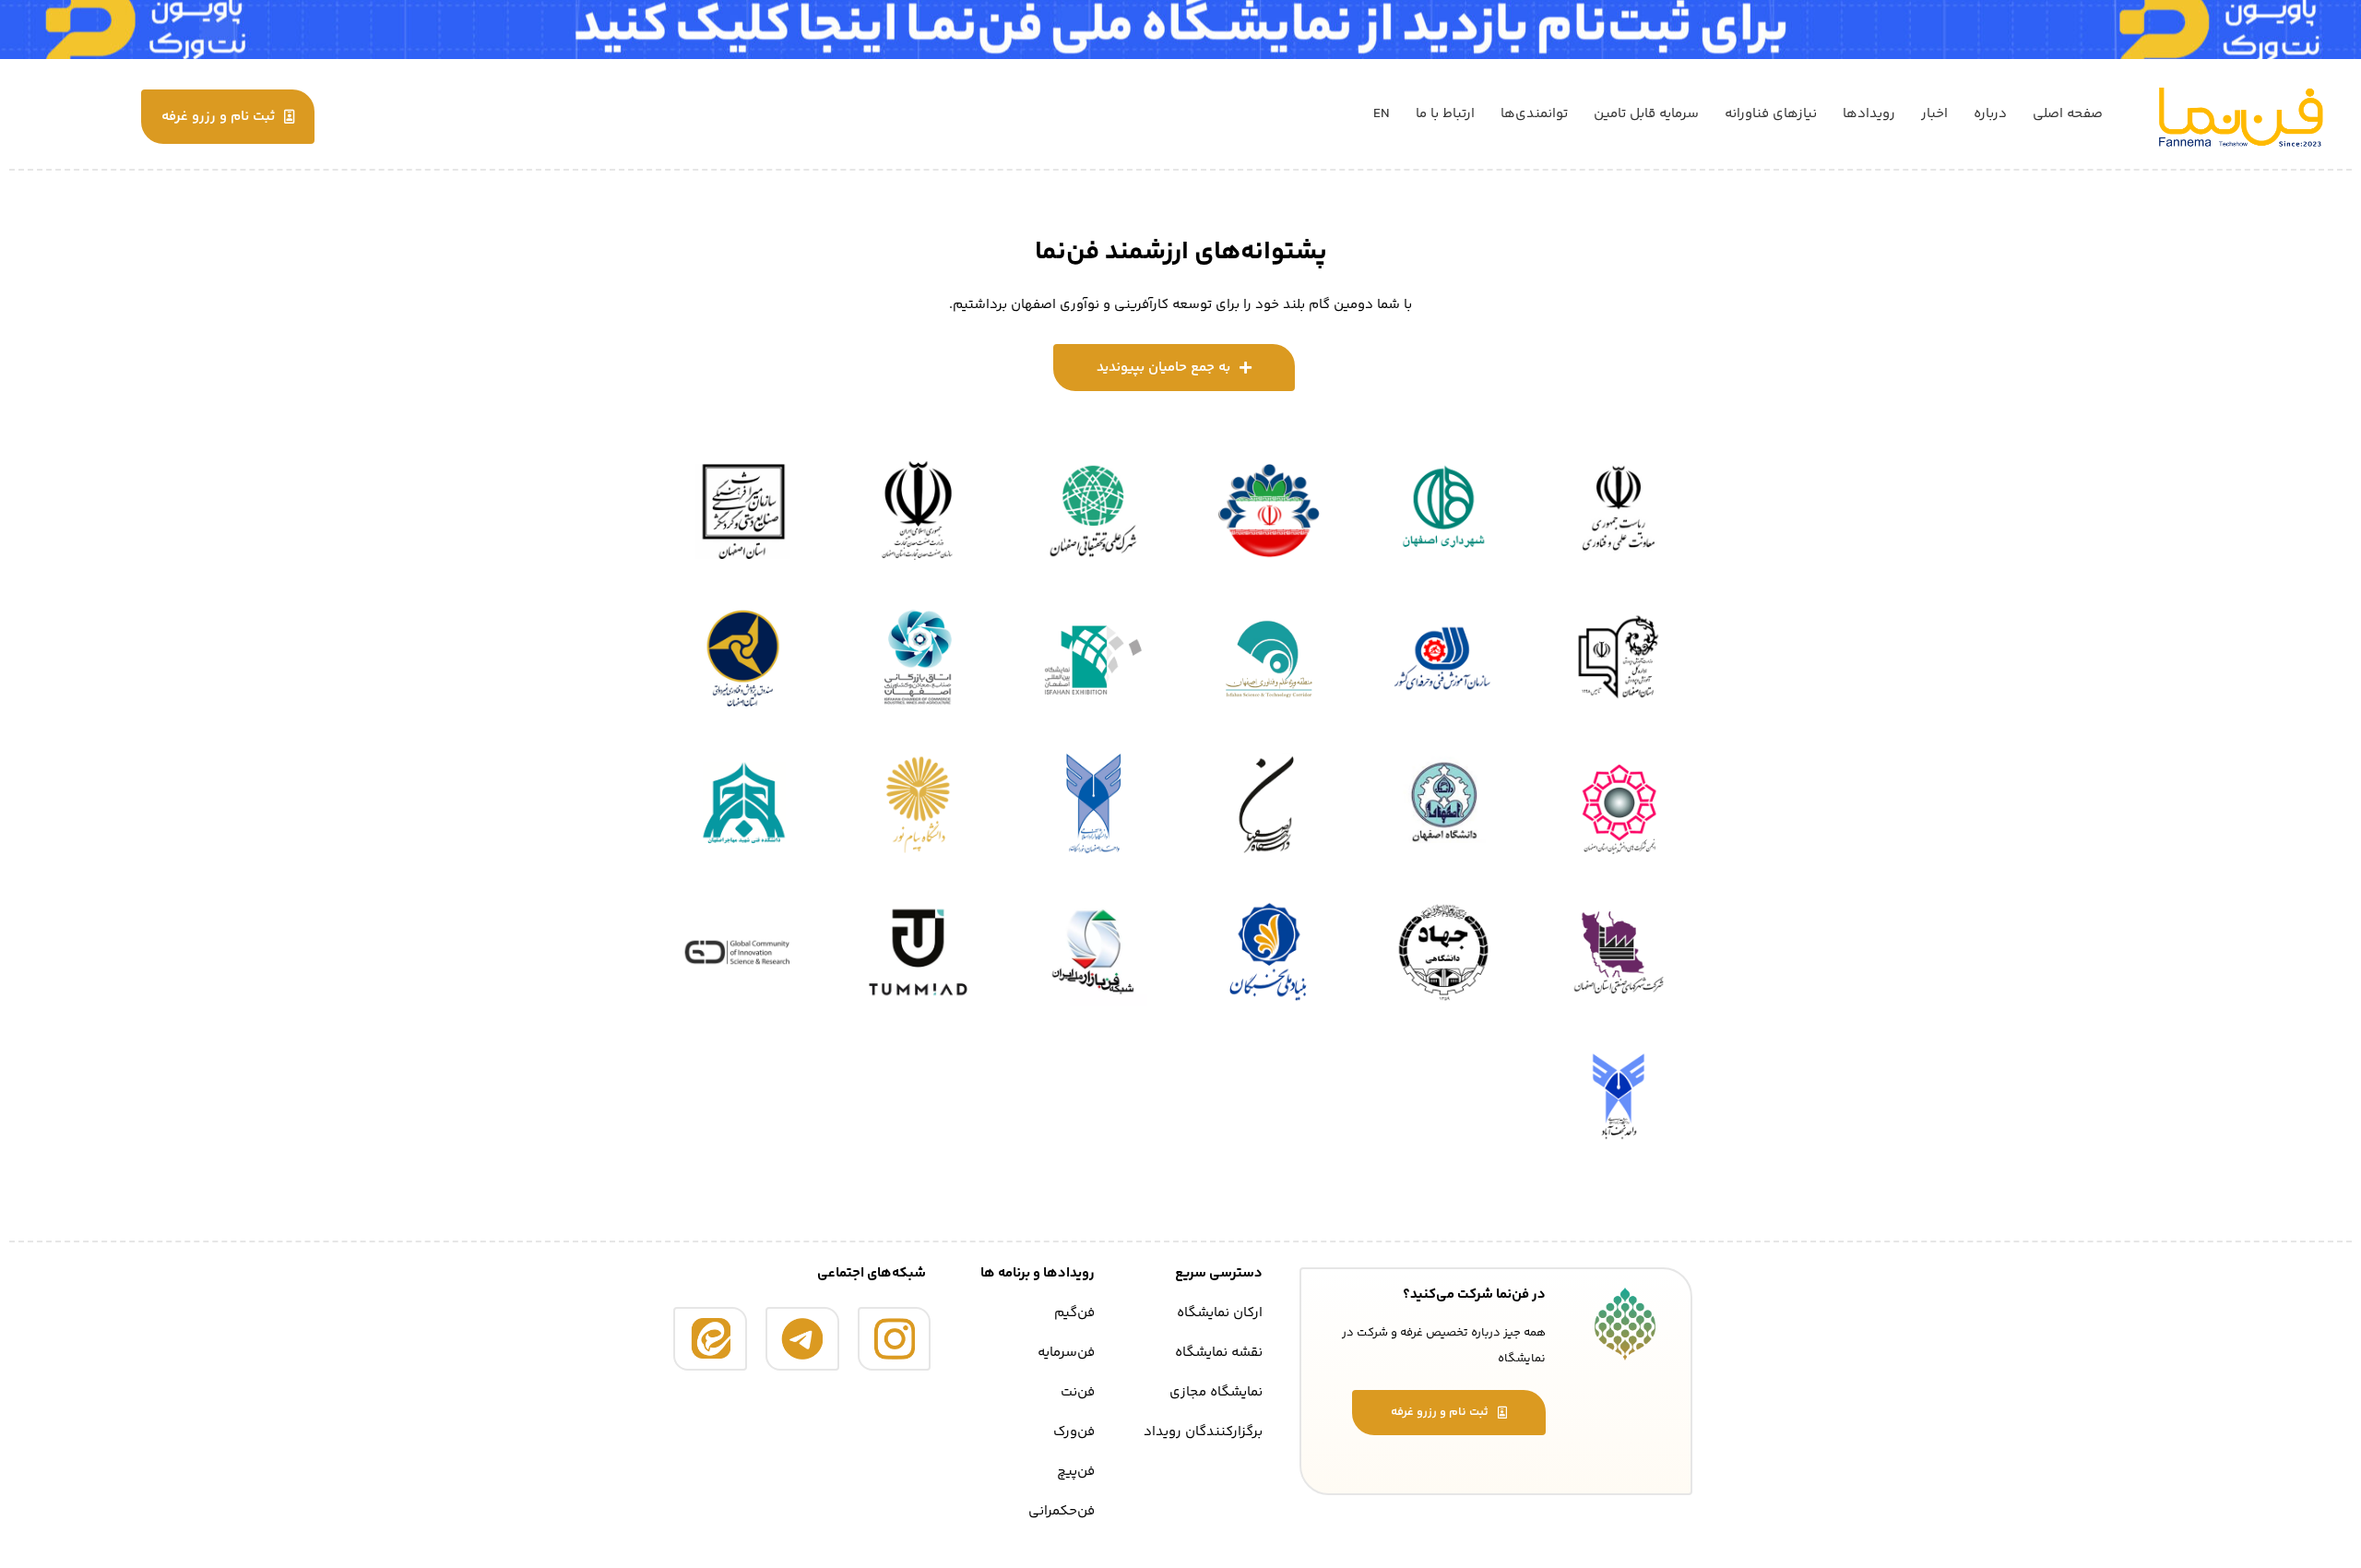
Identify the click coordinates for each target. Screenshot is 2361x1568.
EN (1382, 114)
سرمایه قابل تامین (1646, 114)
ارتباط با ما (1445, 114)
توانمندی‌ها (1534, 114)
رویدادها (1869, 114)
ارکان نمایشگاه (1220, 1313)
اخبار (1934, 114)
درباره (1990, 114)
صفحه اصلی (2068, 114)
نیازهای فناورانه (1771, 114)
